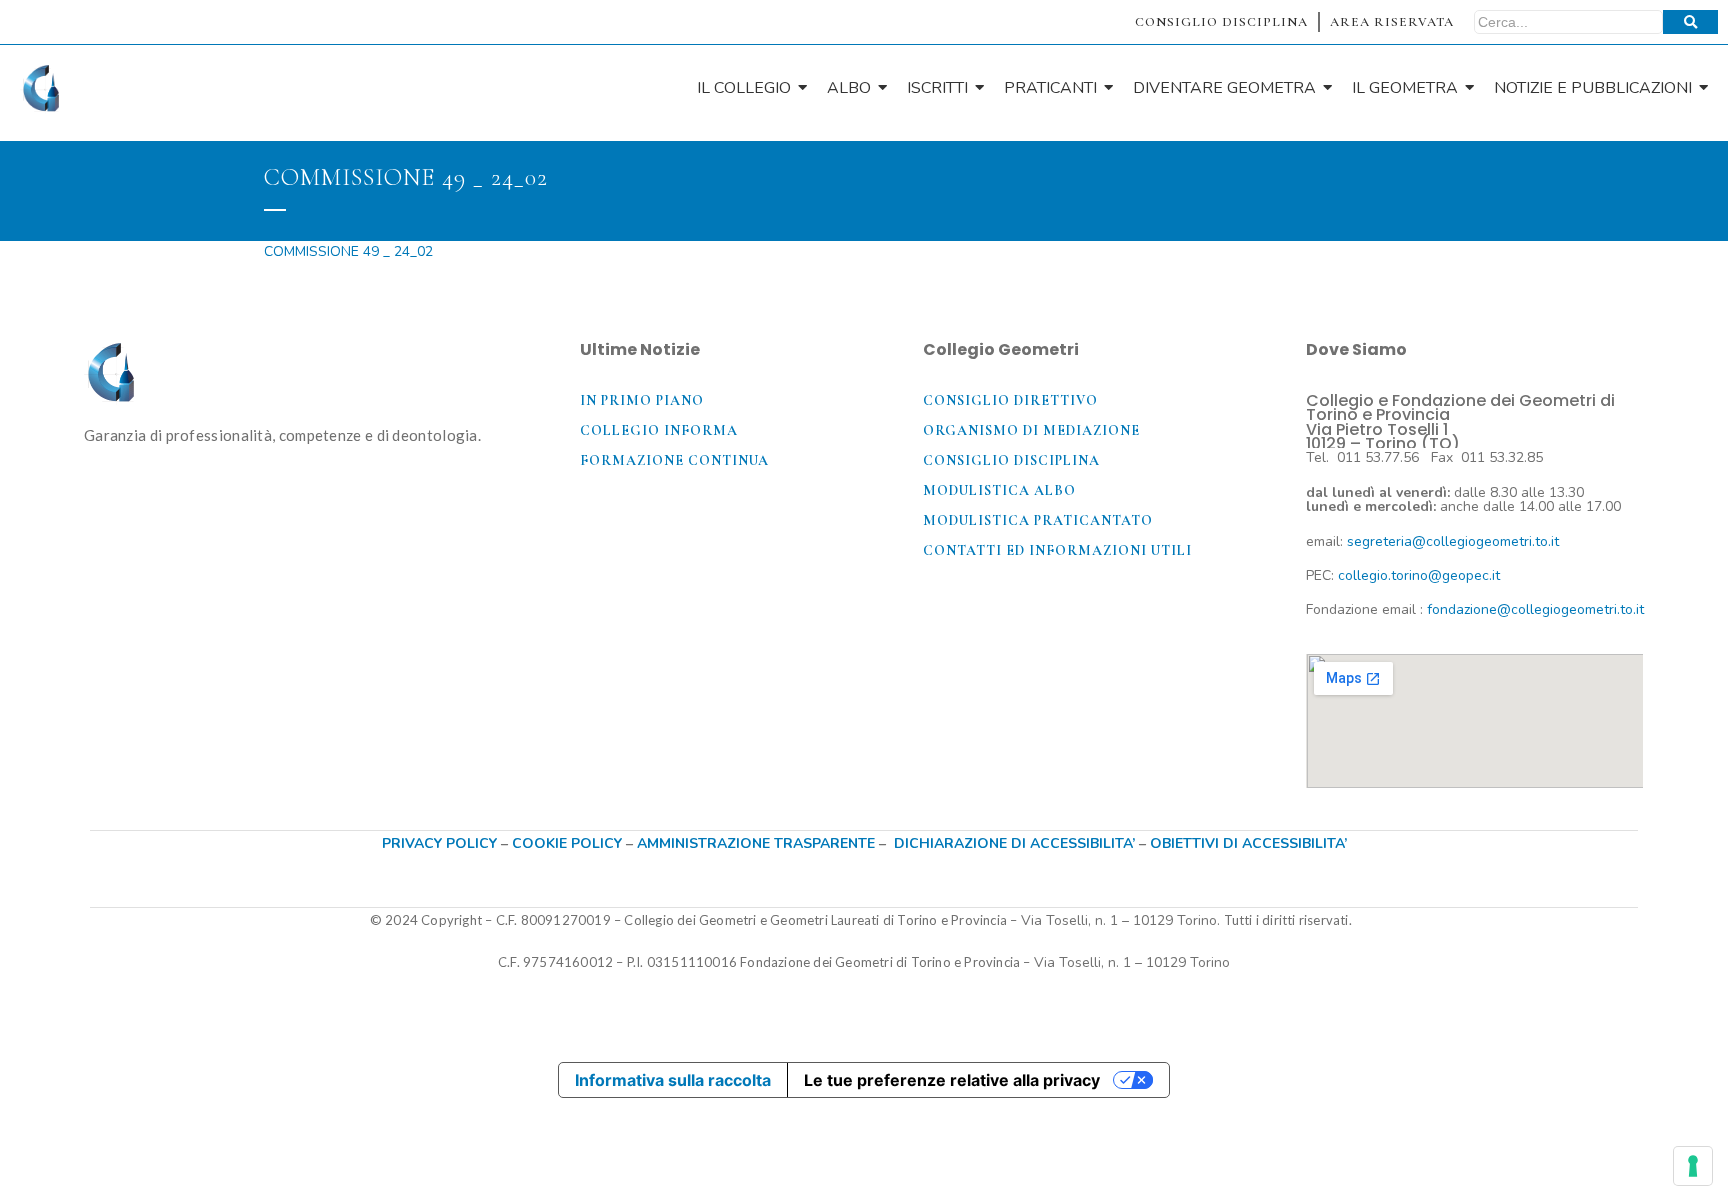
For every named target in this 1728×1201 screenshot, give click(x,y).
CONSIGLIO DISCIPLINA (1221, 22)
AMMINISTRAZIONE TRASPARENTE (756, 843)
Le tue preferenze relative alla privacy (952, 1080)
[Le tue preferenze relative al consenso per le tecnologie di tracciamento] (1693, 1166)
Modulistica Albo (999, 490)
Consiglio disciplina (1011, 460)
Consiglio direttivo (1010, 400)
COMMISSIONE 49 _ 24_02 (348, 251)
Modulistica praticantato (1038, 520)
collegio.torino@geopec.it (1419, 575)
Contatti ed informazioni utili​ (1057, 550)
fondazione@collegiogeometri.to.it (1535, 609)
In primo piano (642, 400)
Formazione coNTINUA (674, 460)
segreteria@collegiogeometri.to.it (1453, 541)
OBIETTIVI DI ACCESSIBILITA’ (1248, 843)
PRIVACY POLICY (439, 843)
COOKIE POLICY (569, 843)
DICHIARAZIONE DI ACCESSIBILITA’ (1014, 843)
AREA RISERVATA (1392, 22)
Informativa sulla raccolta (673, 1080)
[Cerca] (1690, 22)
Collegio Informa (659, 430)
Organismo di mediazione (1031, 430)
